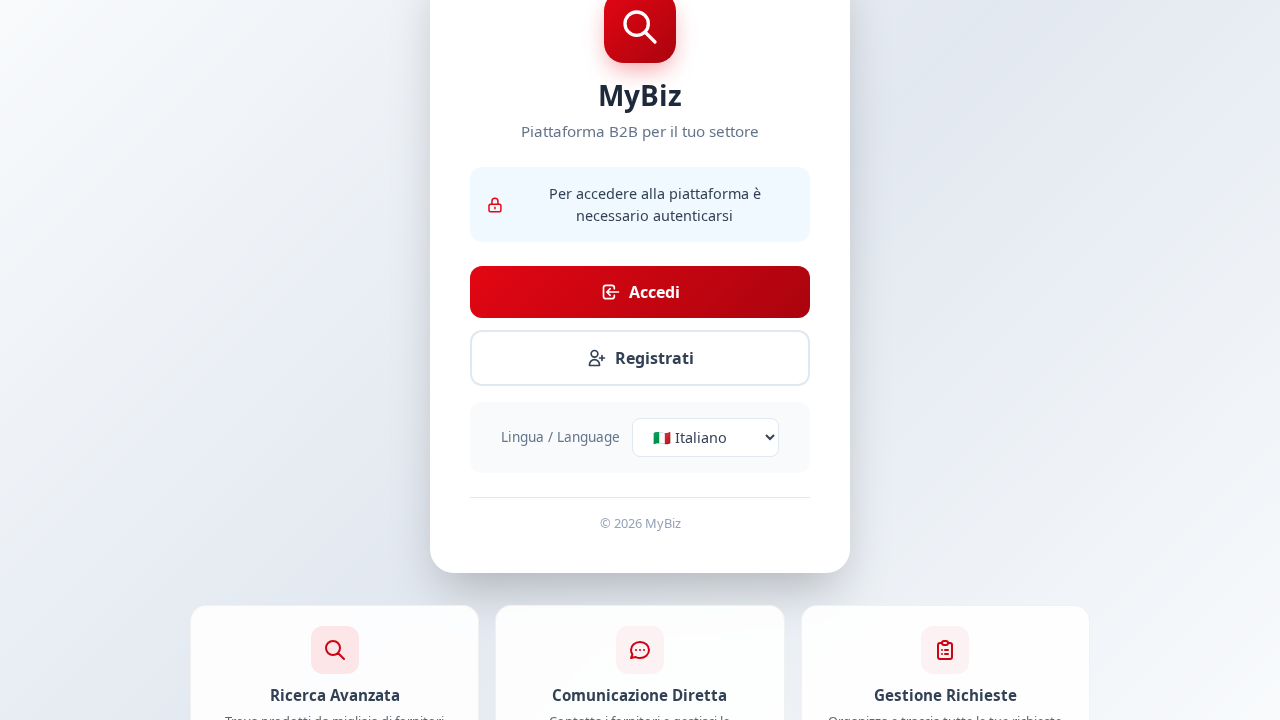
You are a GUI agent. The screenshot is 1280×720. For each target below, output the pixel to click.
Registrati (654, 358)
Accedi (654, 292)
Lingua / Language (560, 436)
